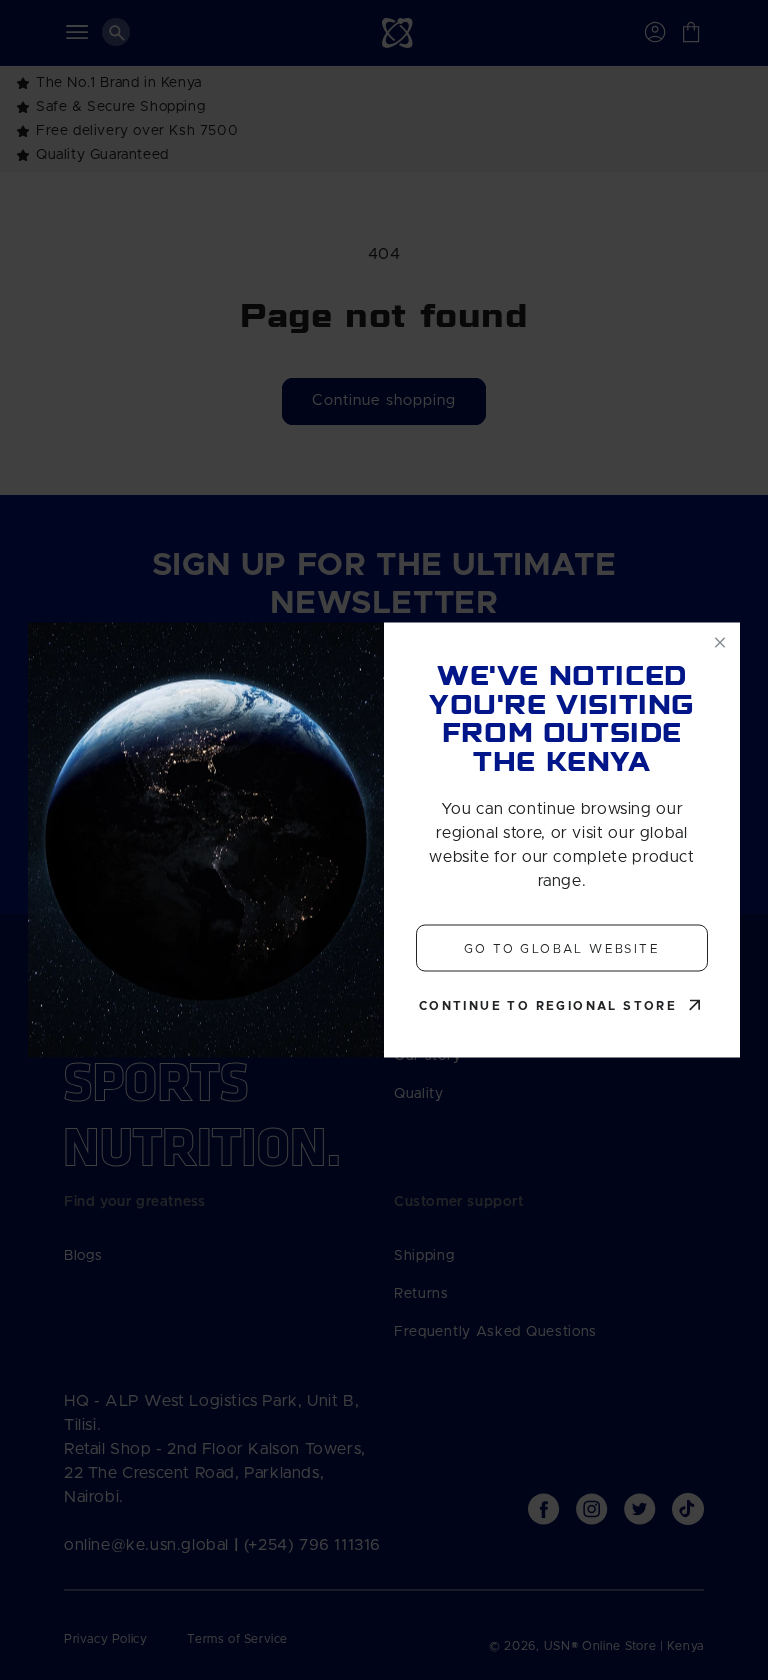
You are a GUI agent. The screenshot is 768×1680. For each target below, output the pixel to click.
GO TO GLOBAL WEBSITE (562, 948)
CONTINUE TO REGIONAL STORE (548, 1006)
